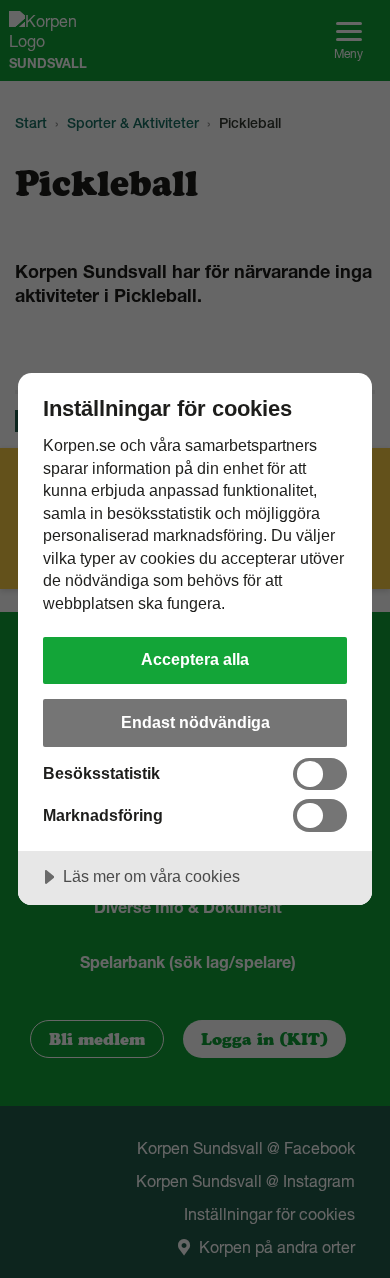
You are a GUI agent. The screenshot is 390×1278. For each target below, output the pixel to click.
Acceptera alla (195, 659)
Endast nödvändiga (195, 722)
